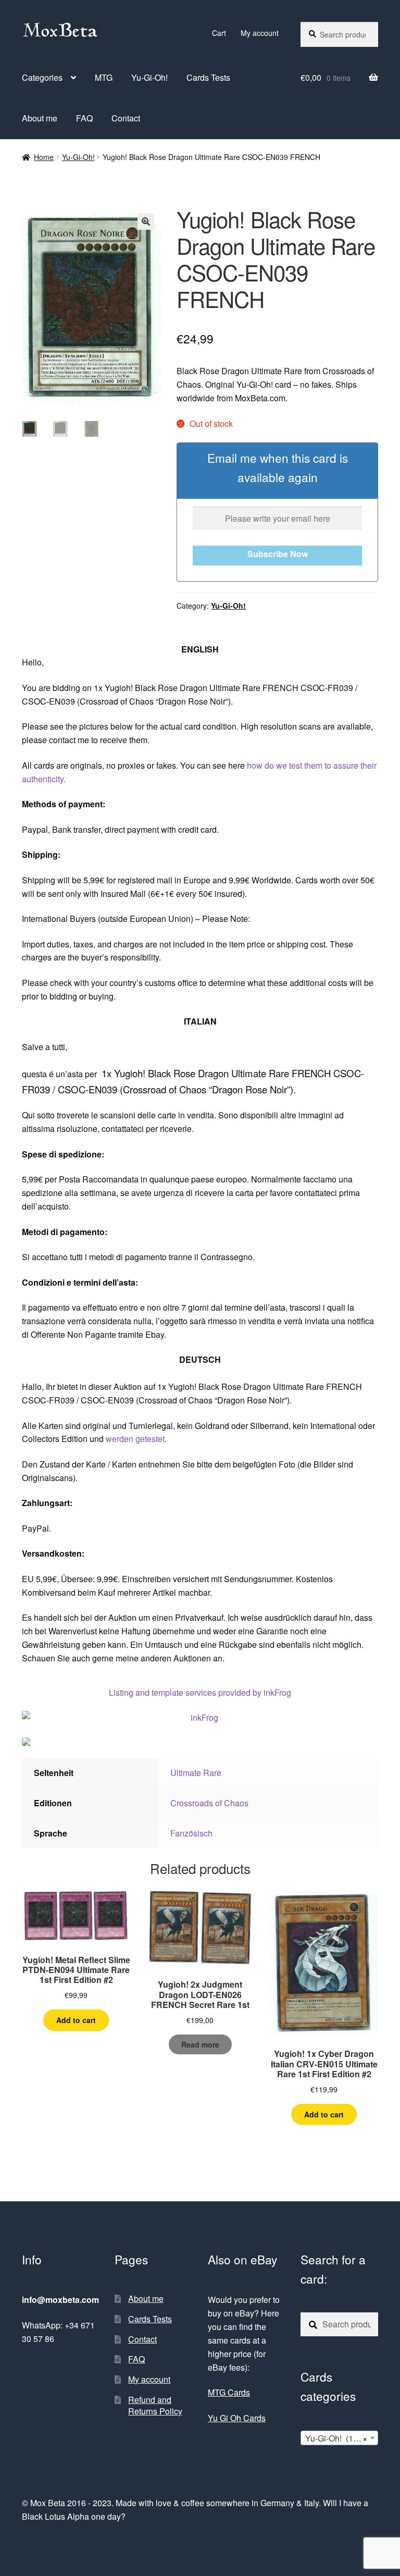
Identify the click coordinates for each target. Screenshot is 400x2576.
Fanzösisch (191, 1833)
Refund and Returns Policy (155, 2406)
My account (260, 33)
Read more (200, 2044)
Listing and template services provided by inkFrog (200, 1692)
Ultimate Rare (196, 1773)
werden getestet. (136, 1439)
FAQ (84, 118)
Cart (219, 33)
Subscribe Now (278, 554)
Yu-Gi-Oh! (149, 77)
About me (40, 118)
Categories (42, 77)
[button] (146, 221)
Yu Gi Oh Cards (237, 2418)
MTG (104, 77)
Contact (126, 118)
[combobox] (339, 2438)
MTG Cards (229, 2392)
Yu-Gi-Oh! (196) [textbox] (336, 2438)
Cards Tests (208, 77)
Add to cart (76, 2020)
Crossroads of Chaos (209, 1803)
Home (44, 157)
